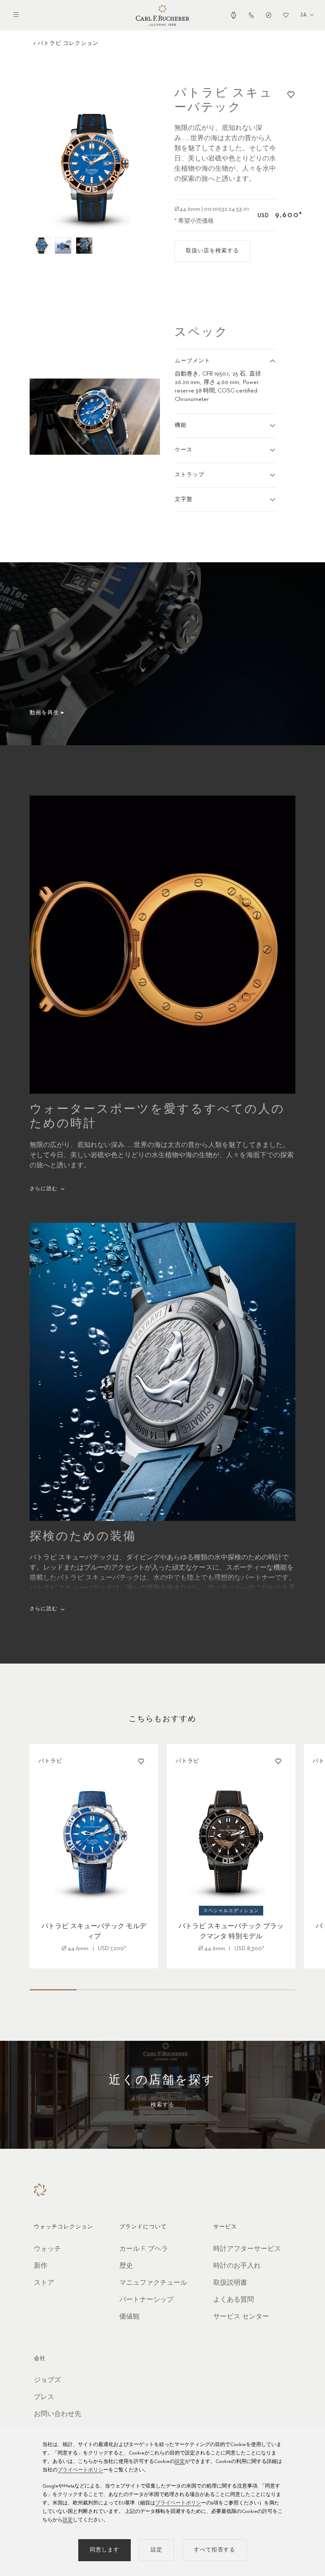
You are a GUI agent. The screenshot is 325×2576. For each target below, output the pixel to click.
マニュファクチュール (153, 2283)
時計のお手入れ (237, 2266)
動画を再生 (44, 713)
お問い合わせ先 (58, 2414)
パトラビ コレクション (68, 43)
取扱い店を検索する (212, 251)
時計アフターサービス (247, 2249)
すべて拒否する (215, 2550)
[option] (95, 169)
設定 (180, 2462)
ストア (44, 2283)
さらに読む (44, 1189)
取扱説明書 (230, 2283)
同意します (105, 2550)
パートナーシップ (146, 2300)
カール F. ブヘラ (144, 2249)
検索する (162, 2105)
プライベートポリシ (80, 2470)
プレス (44, 2397)
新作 (41, 2266)
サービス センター (241, 2317)
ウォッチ (47, 2249)
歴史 (126, 2266)
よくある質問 (234, 2300)
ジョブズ (47, 2380)
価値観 (129, 2317)
